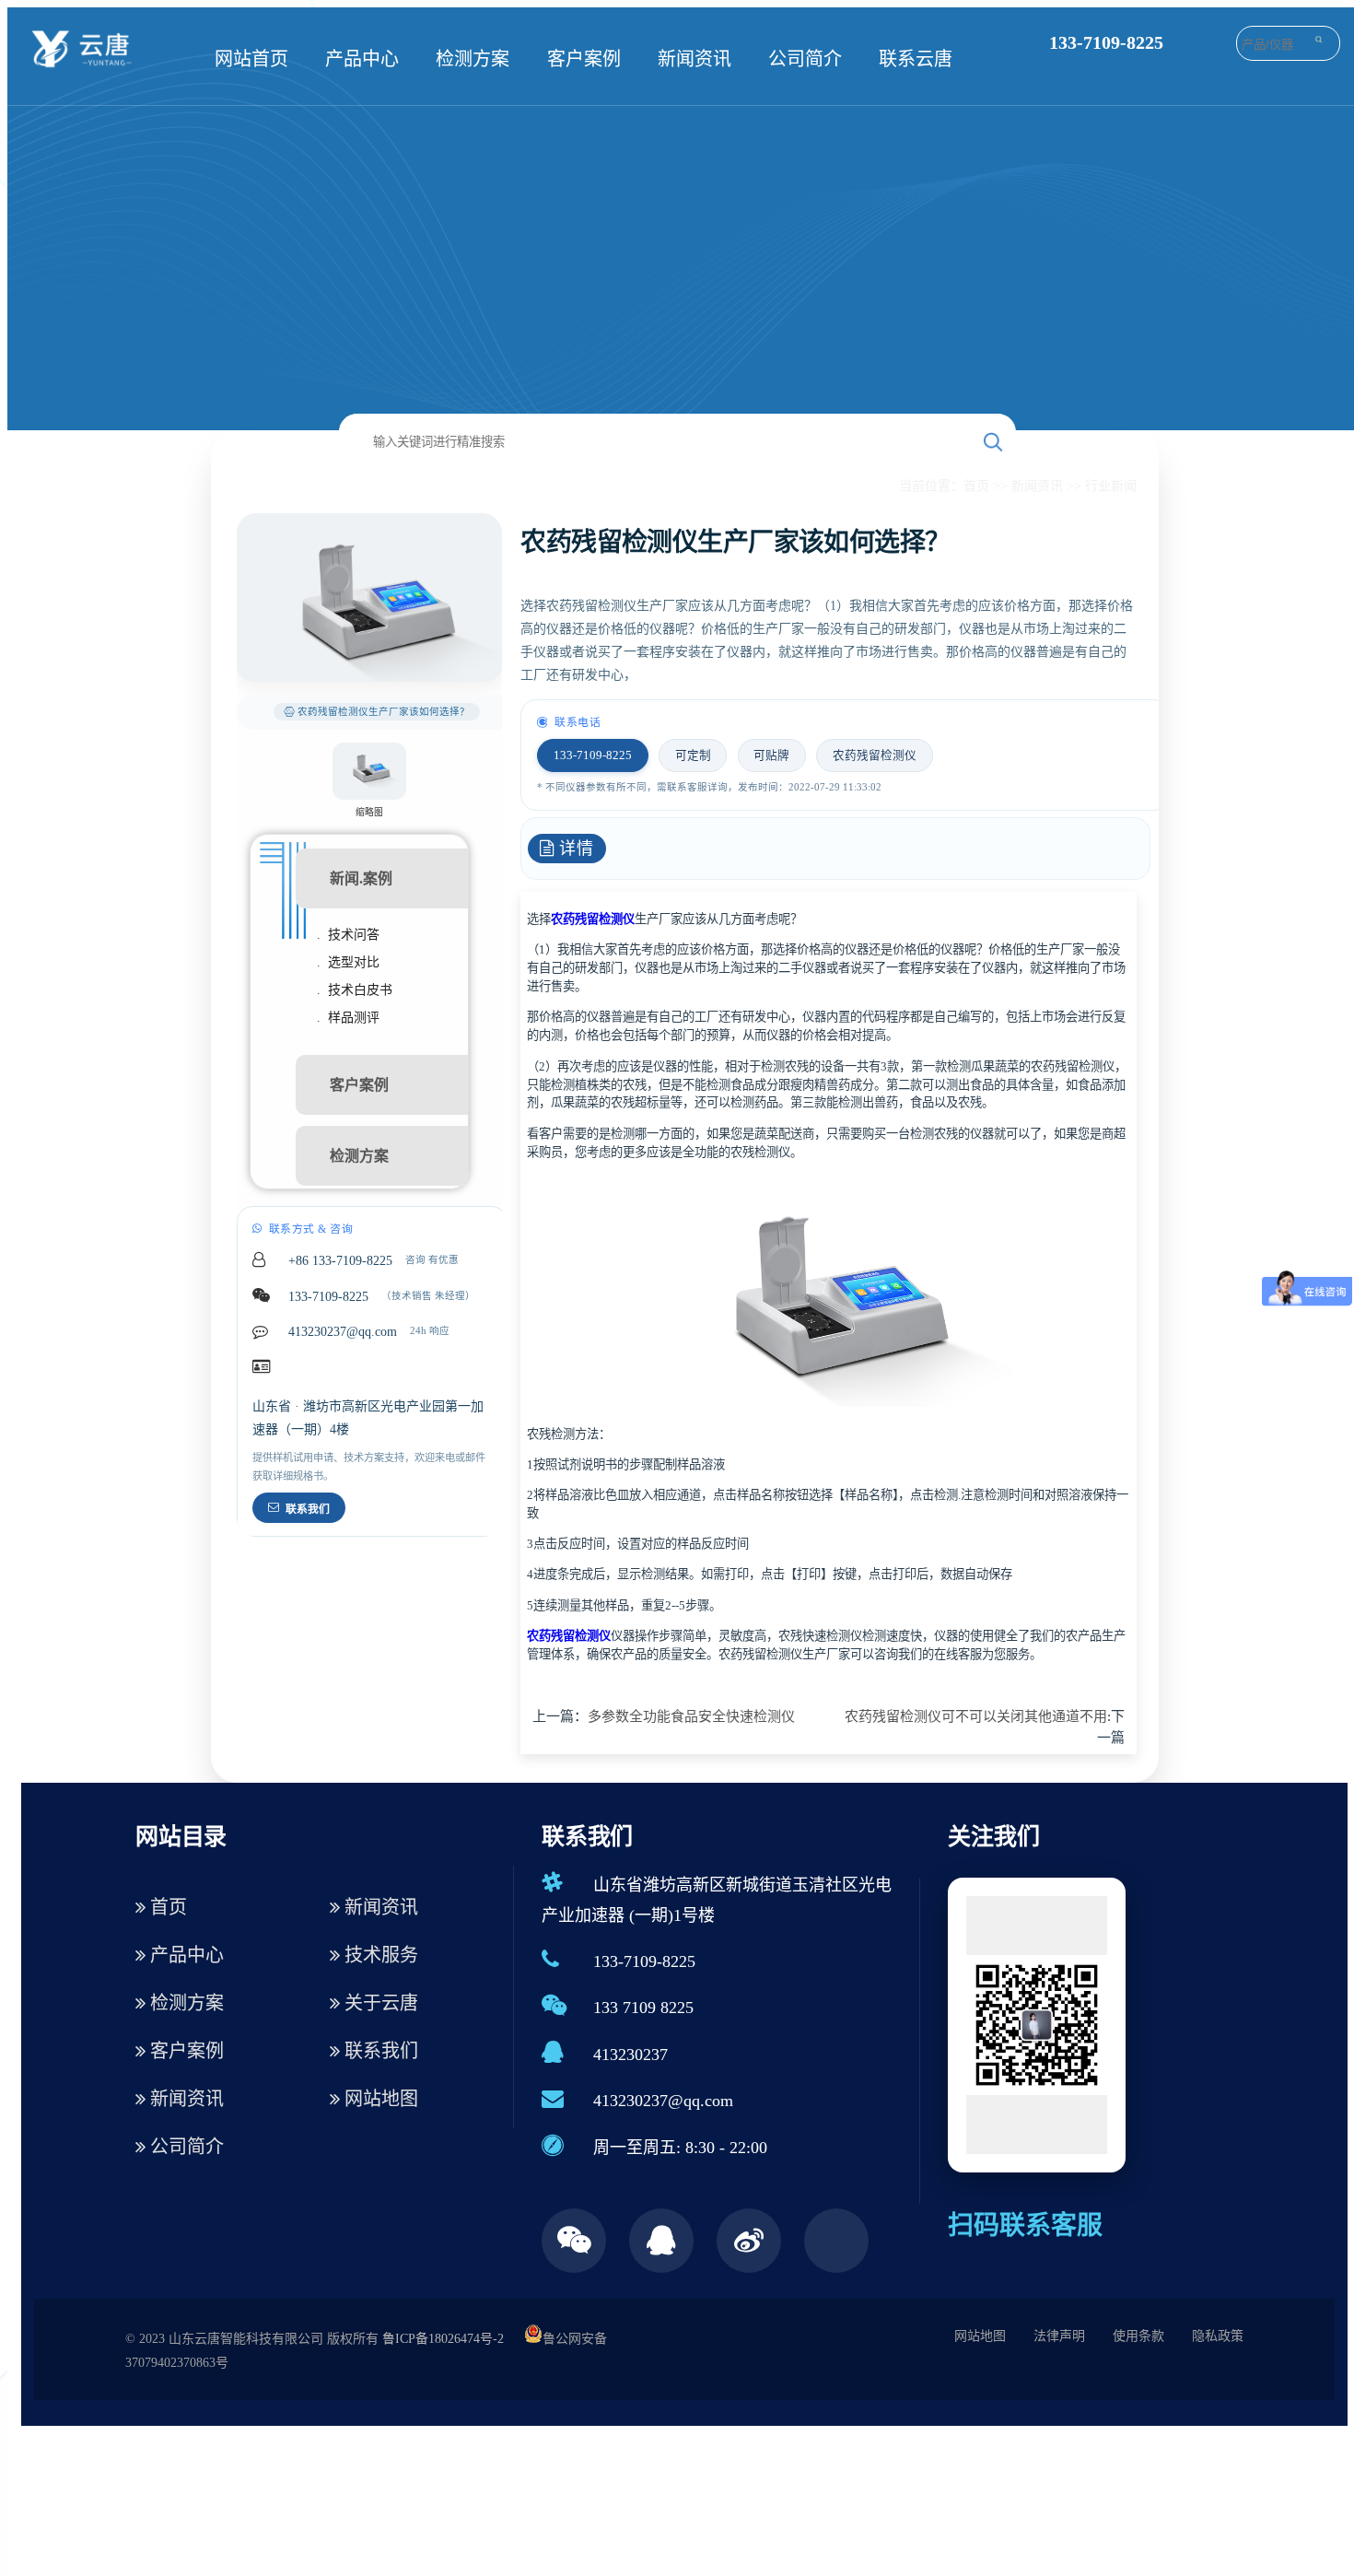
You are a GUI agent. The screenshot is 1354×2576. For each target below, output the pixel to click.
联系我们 (308, 1509)
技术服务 (379, 1955)
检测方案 (473, 59)
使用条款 (1138, 2336)
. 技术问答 (348, 935)
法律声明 (1059, 2336)
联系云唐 (916, 59)
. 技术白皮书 (355, 990)
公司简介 (805, 59)
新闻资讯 (695, 59)
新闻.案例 (361, 878)
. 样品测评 (348, 1018)
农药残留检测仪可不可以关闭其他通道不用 (976, 1716)
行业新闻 (1111, 486)
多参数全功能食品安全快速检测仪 (691, 1716)
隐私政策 (1218, 2336)
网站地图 (379, 2099)
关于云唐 (379, 2003)
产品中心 (362, 59)
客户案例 (584, 59)
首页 (976, 486)
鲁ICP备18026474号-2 (443, 2339)
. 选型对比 (348, 962)
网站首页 (251, 59)
